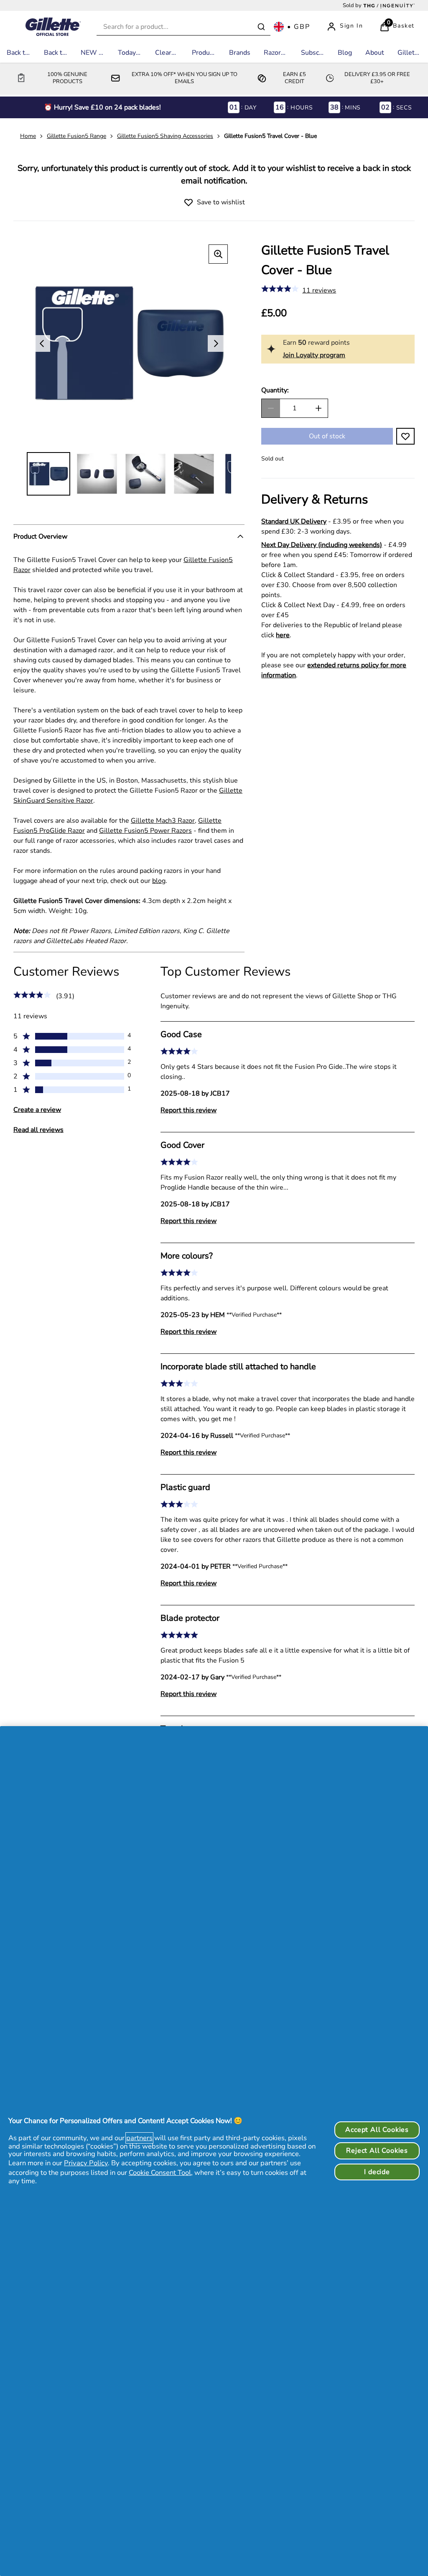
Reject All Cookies (377, 2151)
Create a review (37, 1110)
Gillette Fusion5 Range (76, 136)
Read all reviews (38, 1130)
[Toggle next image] (216, 343)
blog (159, 881)
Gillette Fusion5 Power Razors (145, 831)
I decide (377, 2172)
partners (139, 2138)
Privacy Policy (86, 2163)
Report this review (189, 1110)
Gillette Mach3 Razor (163, 821)
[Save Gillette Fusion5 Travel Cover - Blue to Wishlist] (189, 202)
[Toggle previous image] (42, 343)
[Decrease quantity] (271, 408)
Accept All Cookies (377, 2130)
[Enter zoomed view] (218, 254)
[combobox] (183, 27)
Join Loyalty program (314, 355)
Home (28, 136)
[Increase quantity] (318, 408)
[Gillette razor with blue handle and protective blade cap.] (194, 474)
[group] (129, 343)
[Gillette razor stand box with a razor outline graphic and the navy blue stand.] (48, 474)
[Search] (261, 27)
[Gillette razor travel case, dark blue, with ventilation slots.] (97, 474)
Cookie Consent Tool (160, 2173)
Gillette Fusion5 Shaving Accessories (165, 136)
